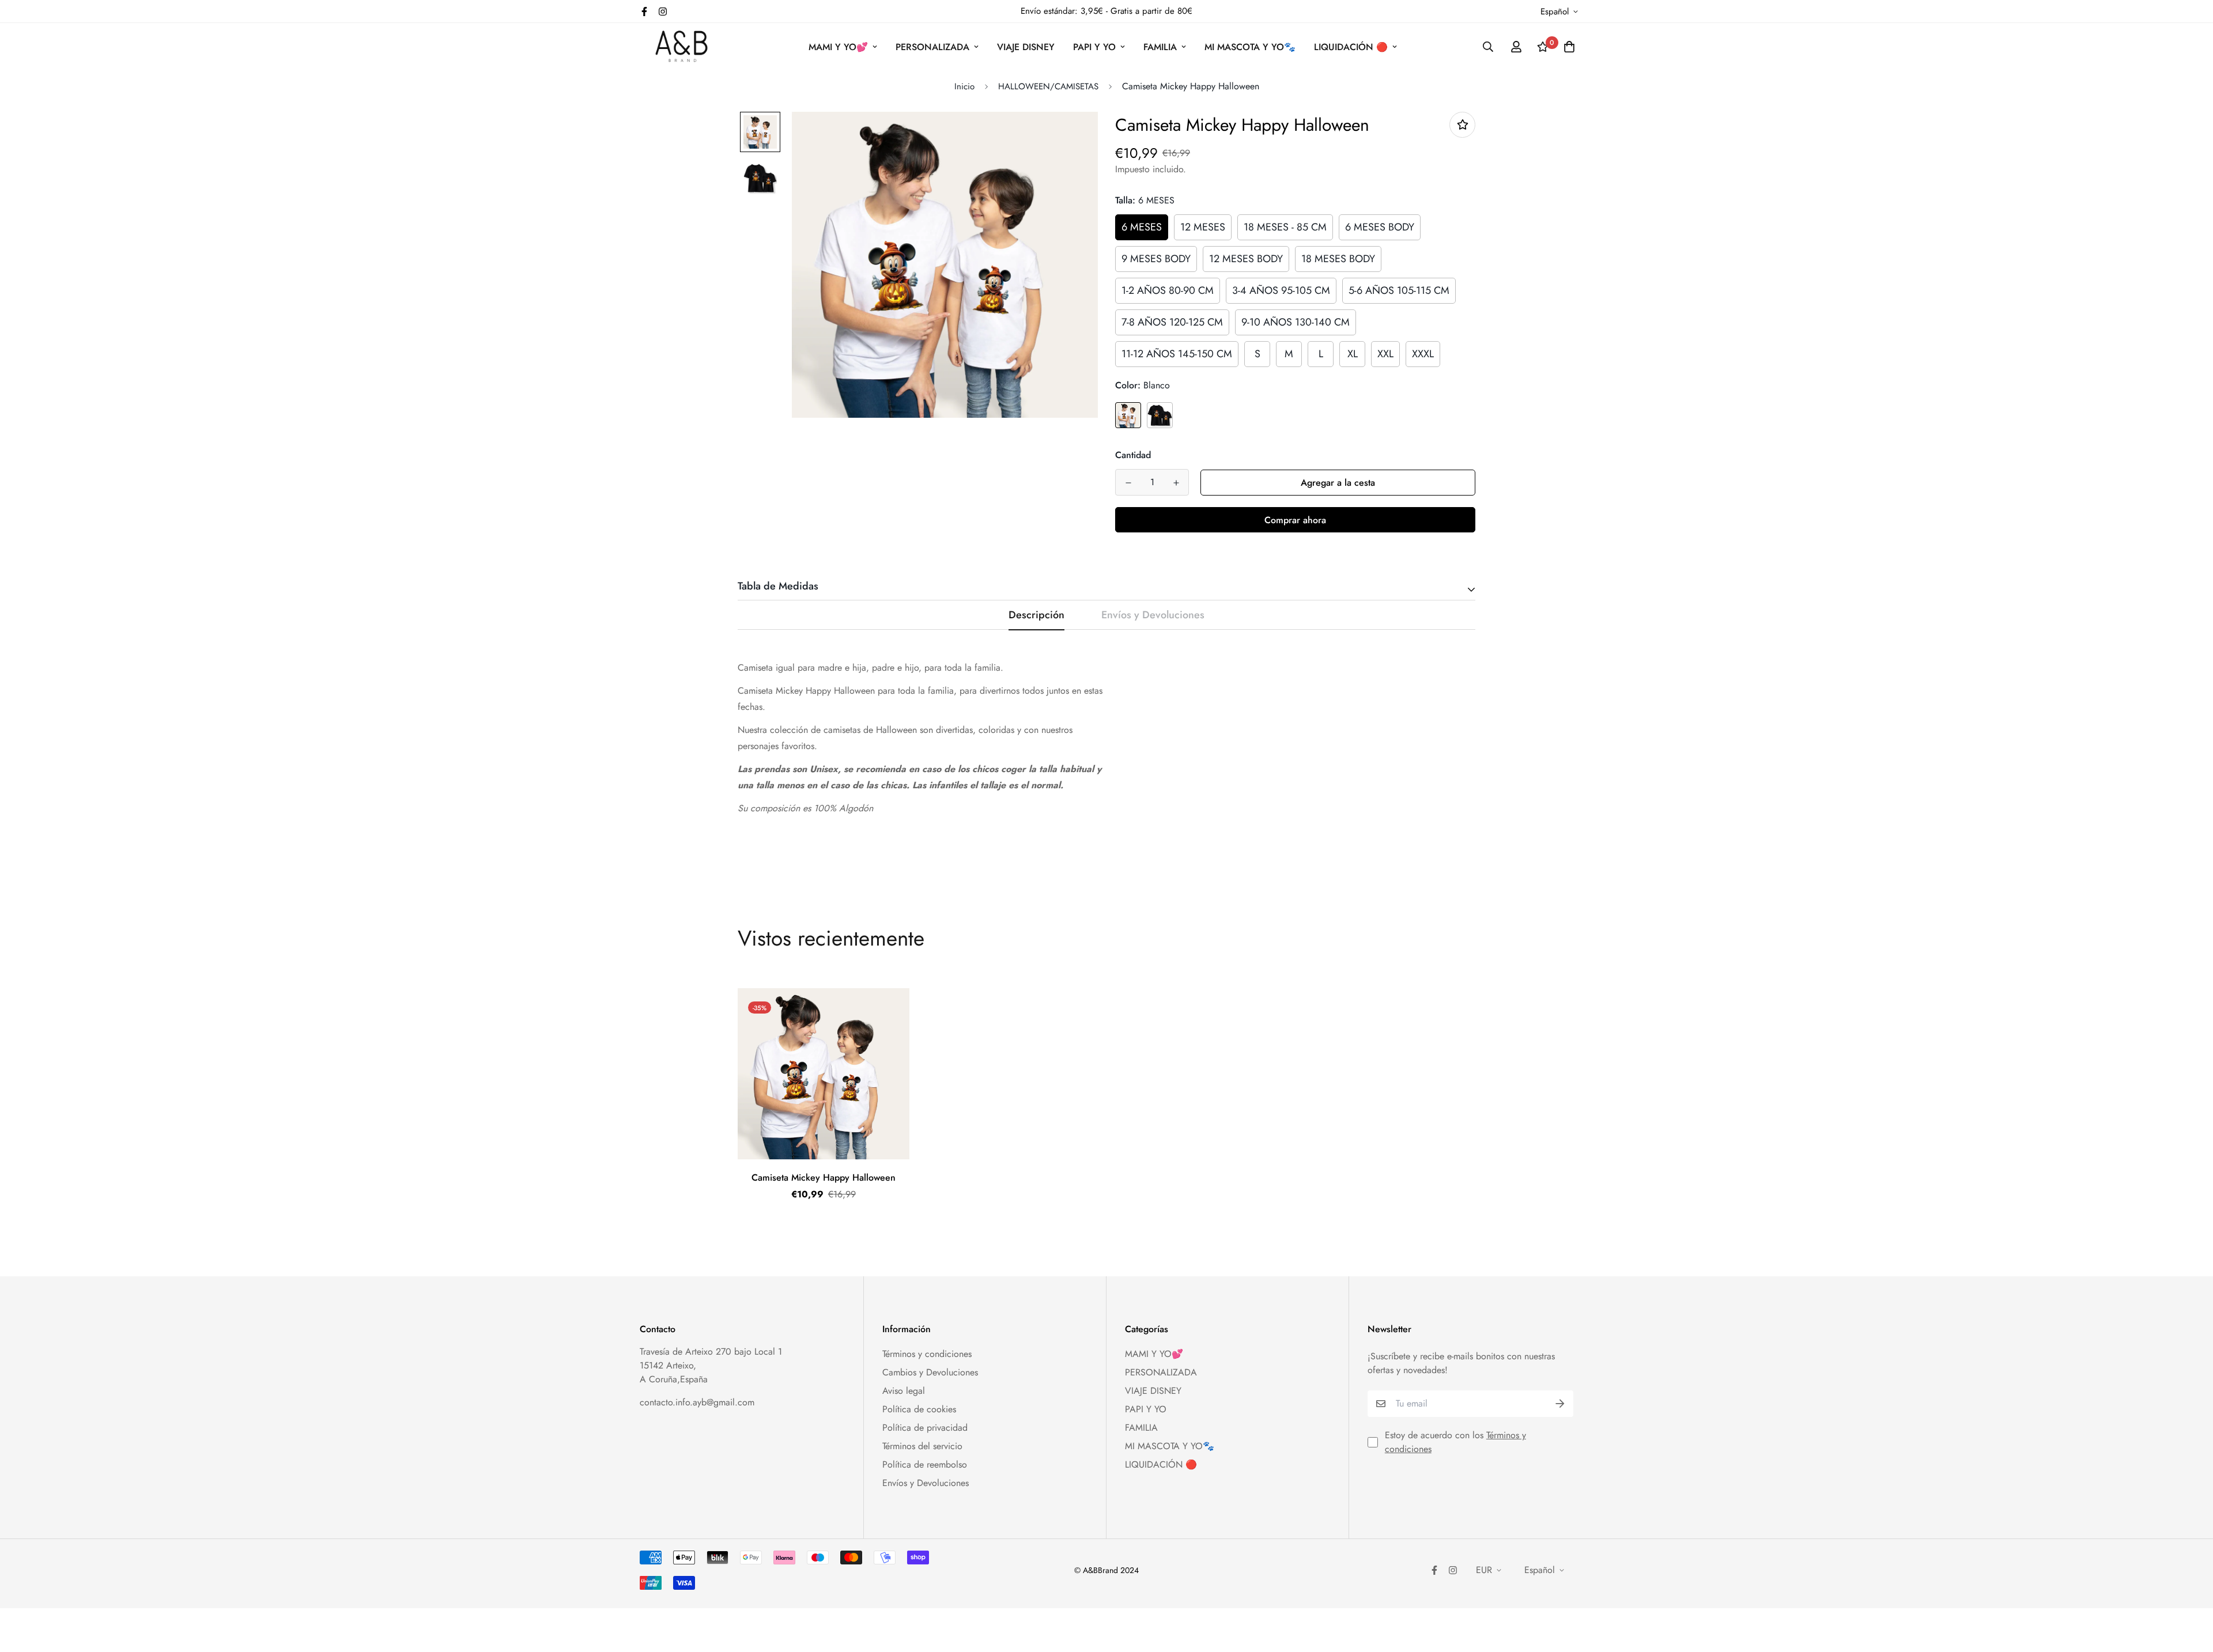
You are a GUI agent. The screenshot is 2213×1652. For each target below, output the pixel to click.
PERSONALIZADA (932, 47)
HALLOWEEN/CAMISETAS (1048, 86)
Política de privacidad (925, 1428)
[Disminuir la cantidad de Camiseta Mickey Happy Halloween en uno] (1128, 483)
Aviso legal (904, 1391)
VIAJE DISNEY (1026, 47)
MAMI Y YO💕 (838, 47)
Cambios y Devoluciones (930, 1372)
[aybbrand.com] (681, 47)
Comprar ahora (1295, 520)
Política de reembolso (925, 1464)
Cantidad (1133, 455)
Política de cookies (919, 1409)
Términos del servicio (922, 1446)
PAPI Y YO (1094, 47)
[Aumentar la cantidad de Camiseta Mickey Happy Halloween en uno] (1176, 483)
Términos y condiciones (927, 1354)
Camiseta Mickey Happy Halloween (824, 1177)
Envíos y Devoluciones (926, 1483)
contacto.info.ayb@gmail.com (697, 1402)
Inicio (964, 86)
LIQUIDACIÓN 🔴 (1351, 47)
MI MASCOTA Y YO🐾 (1250, 47)
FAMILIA (1160, 47)
